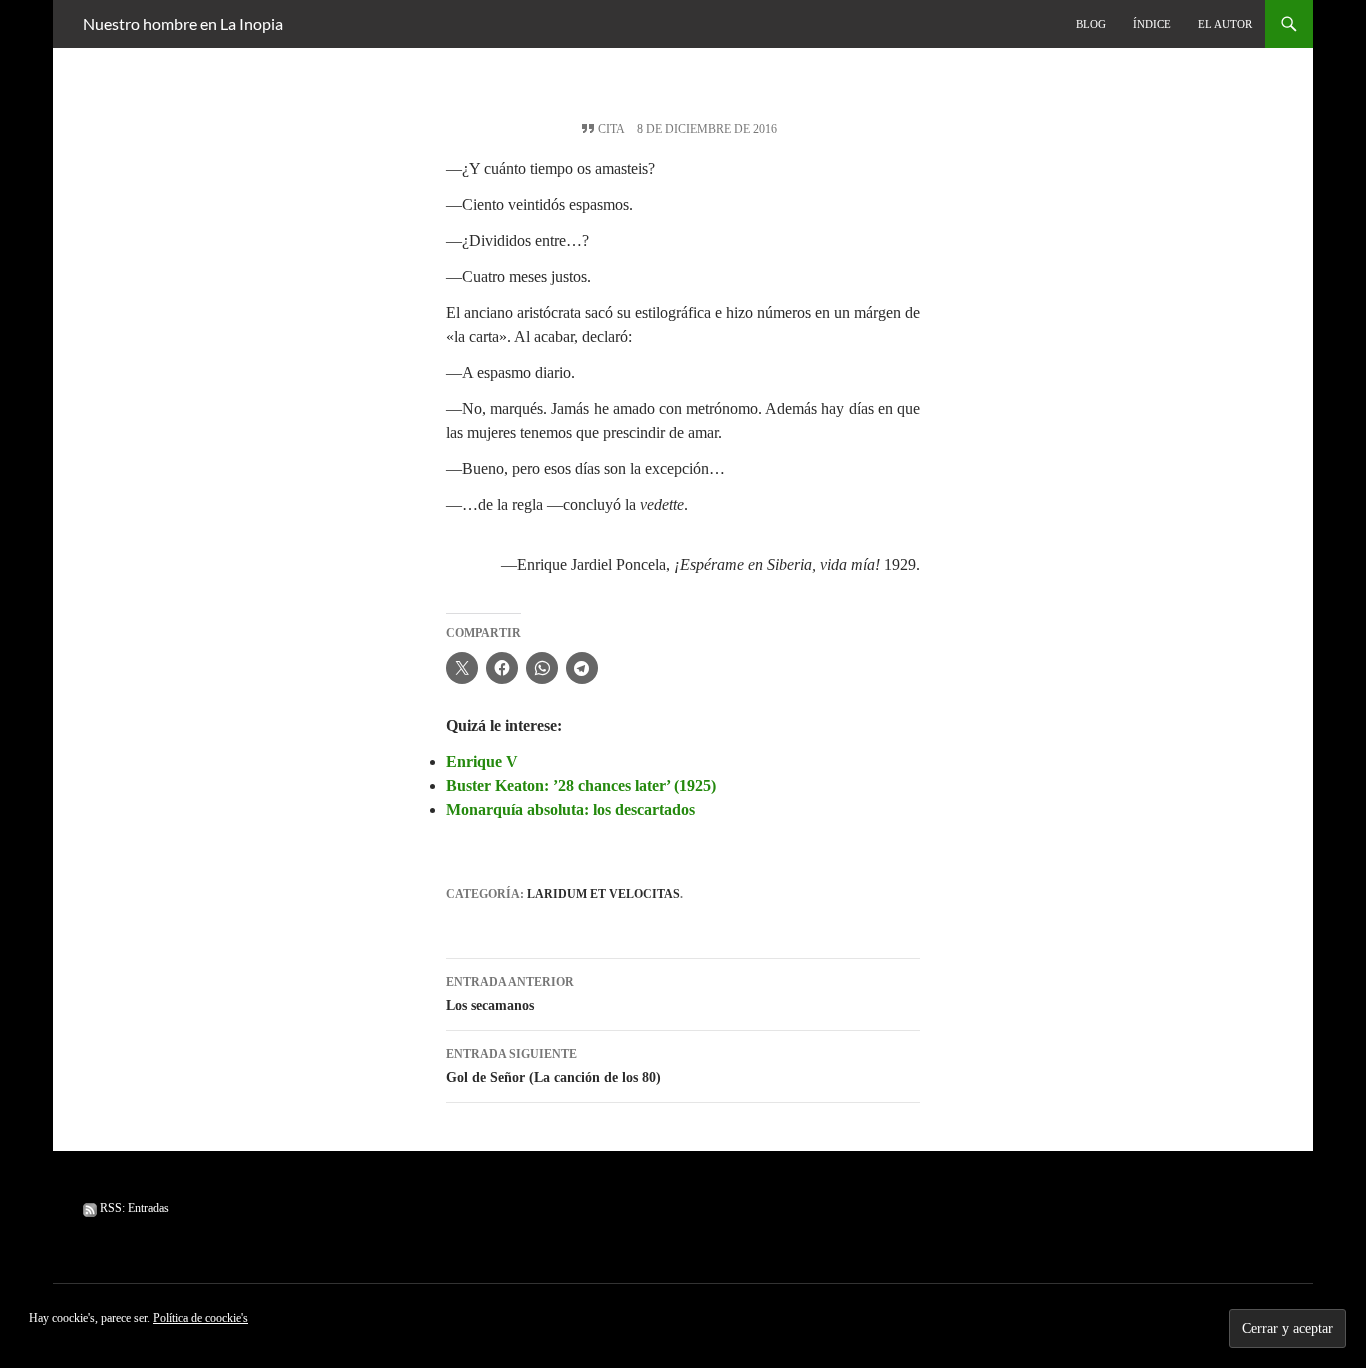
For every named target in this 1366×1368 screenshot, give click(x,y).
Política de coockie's (200, 1318)
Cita (611, 129)
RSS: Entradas (133, 1208)
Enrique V (482, 761)
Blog (1091, 24)
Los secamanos (510, 994)
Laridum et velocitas (603, 894)
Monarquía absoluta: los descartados (570, 809)
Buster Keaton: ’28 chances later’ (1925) (581, 785)
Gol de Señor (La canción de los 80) (553, 1066)
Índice (1152, 24)
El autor (1225, 24)
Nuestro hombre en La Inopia (183, 23)
